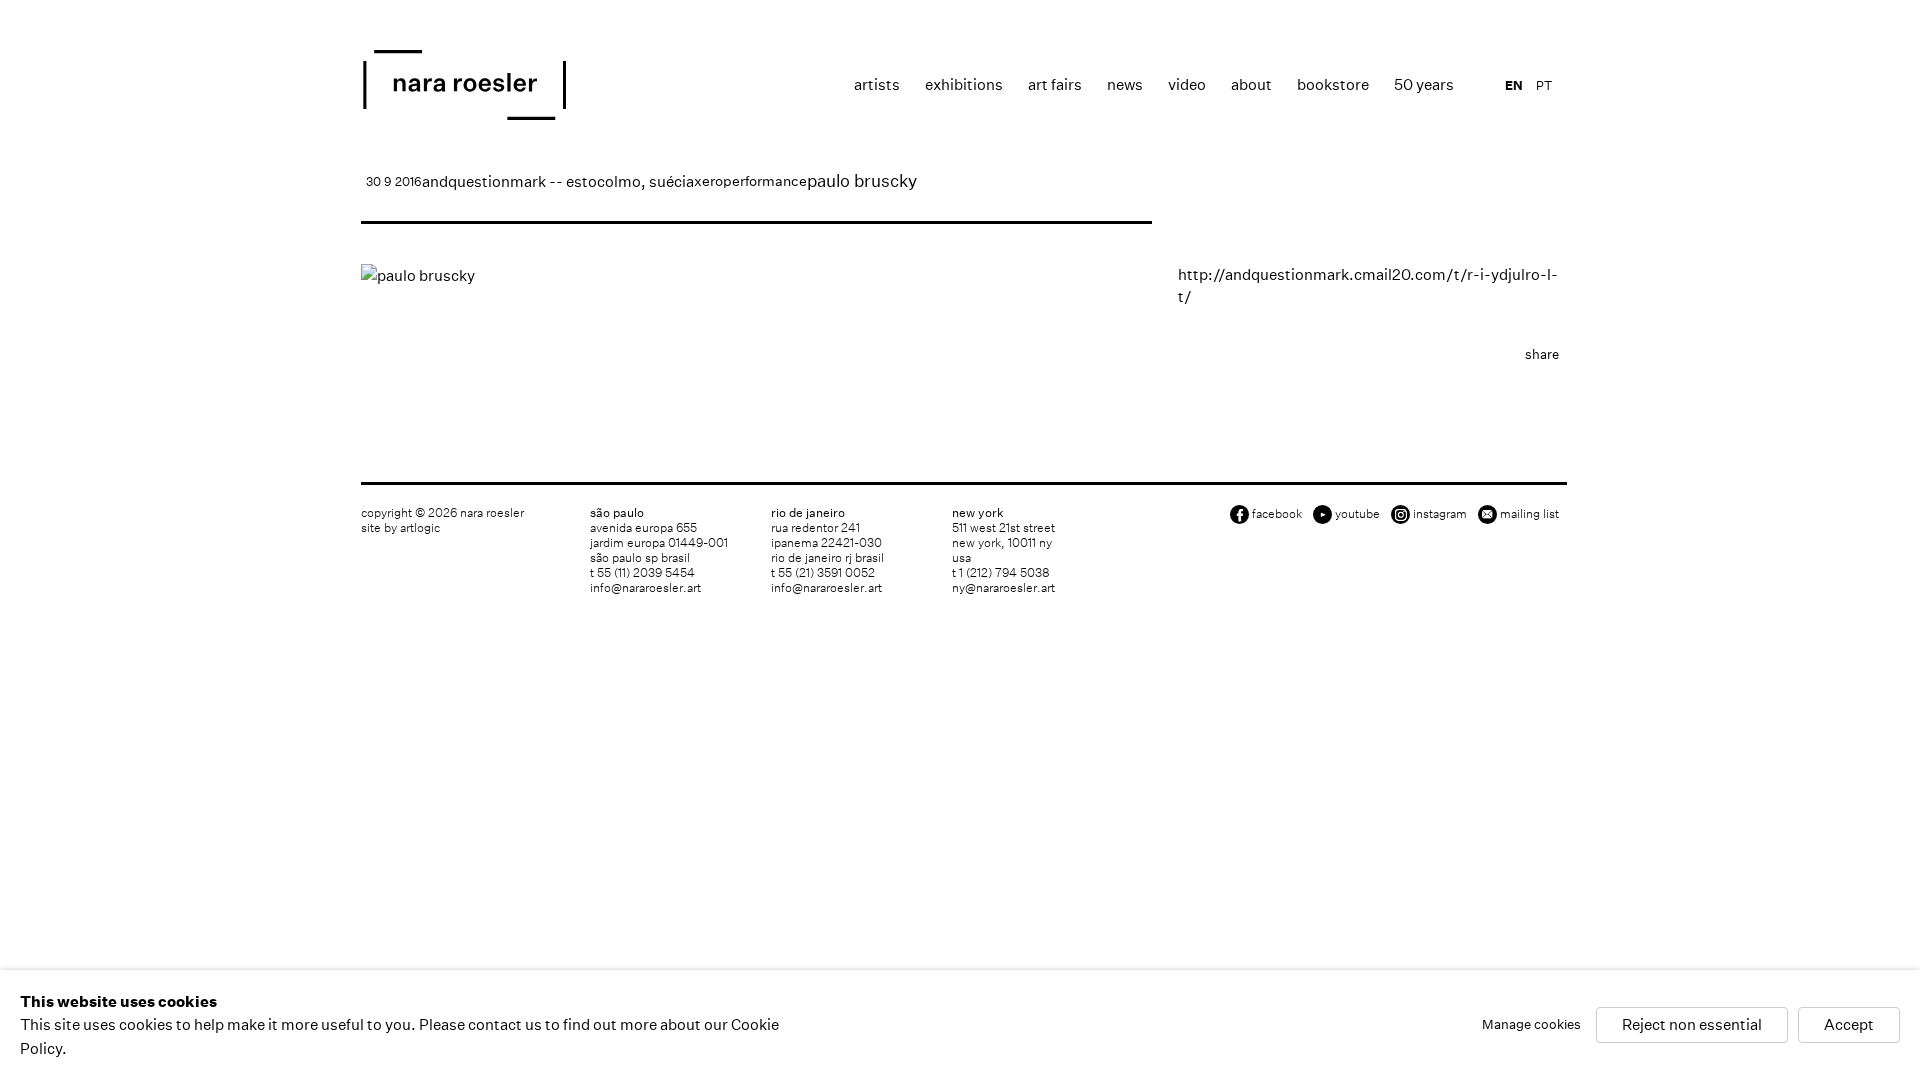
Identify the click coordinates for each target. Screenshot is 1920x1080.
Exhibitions (964, 84)
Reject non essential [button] (1692, 1025)
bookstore (1333, 84)
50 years (1424, 84)
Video (1187, 84)
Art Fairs (1055, 84)
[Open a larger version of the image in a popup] (756, 275)
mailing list (1529, 513)
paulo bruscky (862, 180)
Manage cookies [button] (1531, 1025)
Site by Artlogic (400, 527)
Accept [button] (1849, 1025)
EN (1514, 85)
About (1251, 84)
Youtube (1357, 513)
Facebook (1277, 513)
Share (1542, 354)
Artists (877, 84)
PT (1544, 85)
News (1125, 84)
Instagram (1440, 513)
